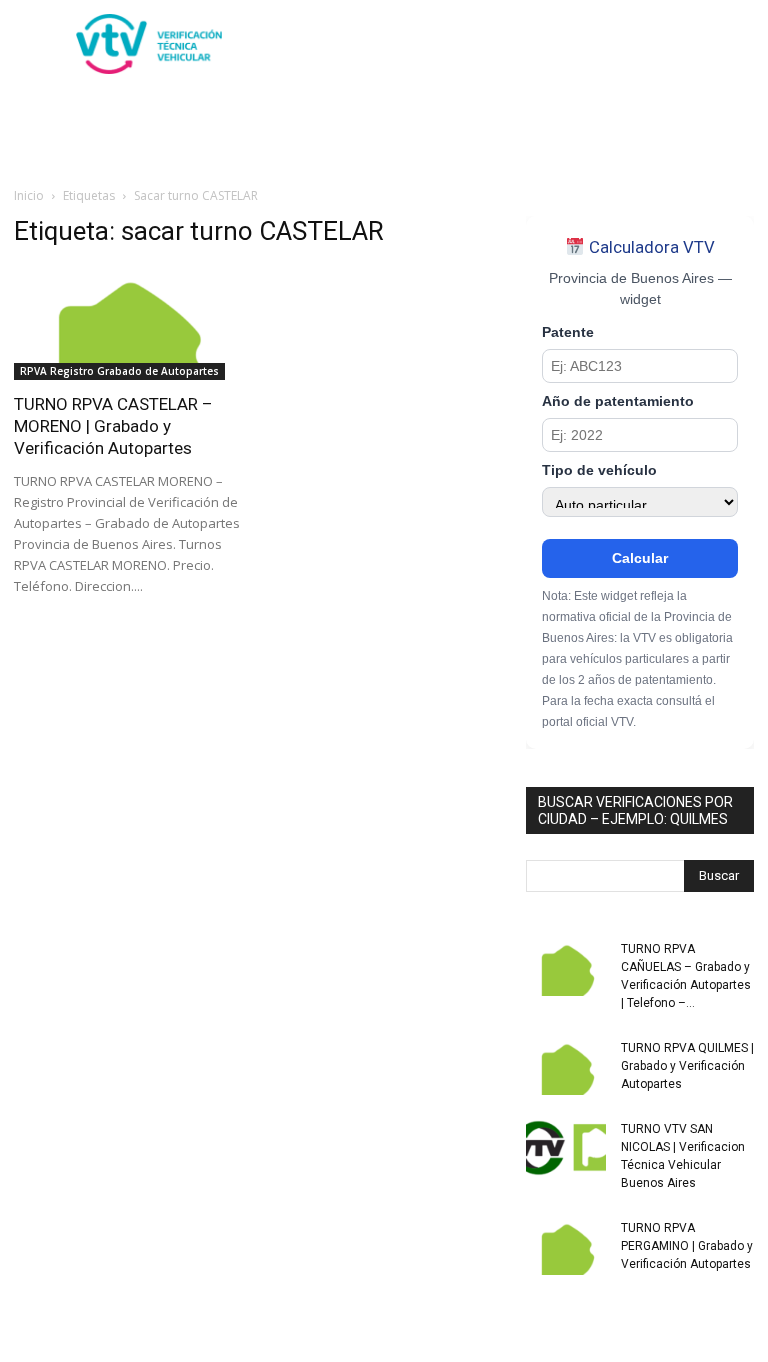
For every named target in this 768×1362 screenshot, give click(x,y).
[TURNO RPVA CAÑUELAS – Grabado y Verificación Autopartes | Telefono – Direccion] (566, 968)
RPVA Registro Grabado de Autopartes (119, 371)
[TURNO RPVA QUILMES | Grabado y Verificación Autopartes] (566, 1067)
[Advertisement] (519, 44)
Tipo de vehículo (599, 470)
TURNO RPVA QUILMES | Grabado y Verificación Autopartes (687, 1066)
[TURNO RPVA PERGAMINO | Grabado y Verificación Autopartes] (566, 1247)
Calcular (640, 558)
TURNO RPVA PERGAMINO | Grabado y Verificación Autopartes (687, 1246)
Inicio (29, 195)
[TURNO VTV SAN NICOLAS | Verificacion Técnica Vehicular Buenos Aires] (566, 1148)
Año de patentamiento (618, 401)
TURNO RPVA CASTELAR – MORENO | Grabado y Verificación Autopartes (113, 426)
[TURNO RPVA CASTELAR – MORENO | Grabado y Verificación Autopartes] (128, 323)
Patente (568, 332)
